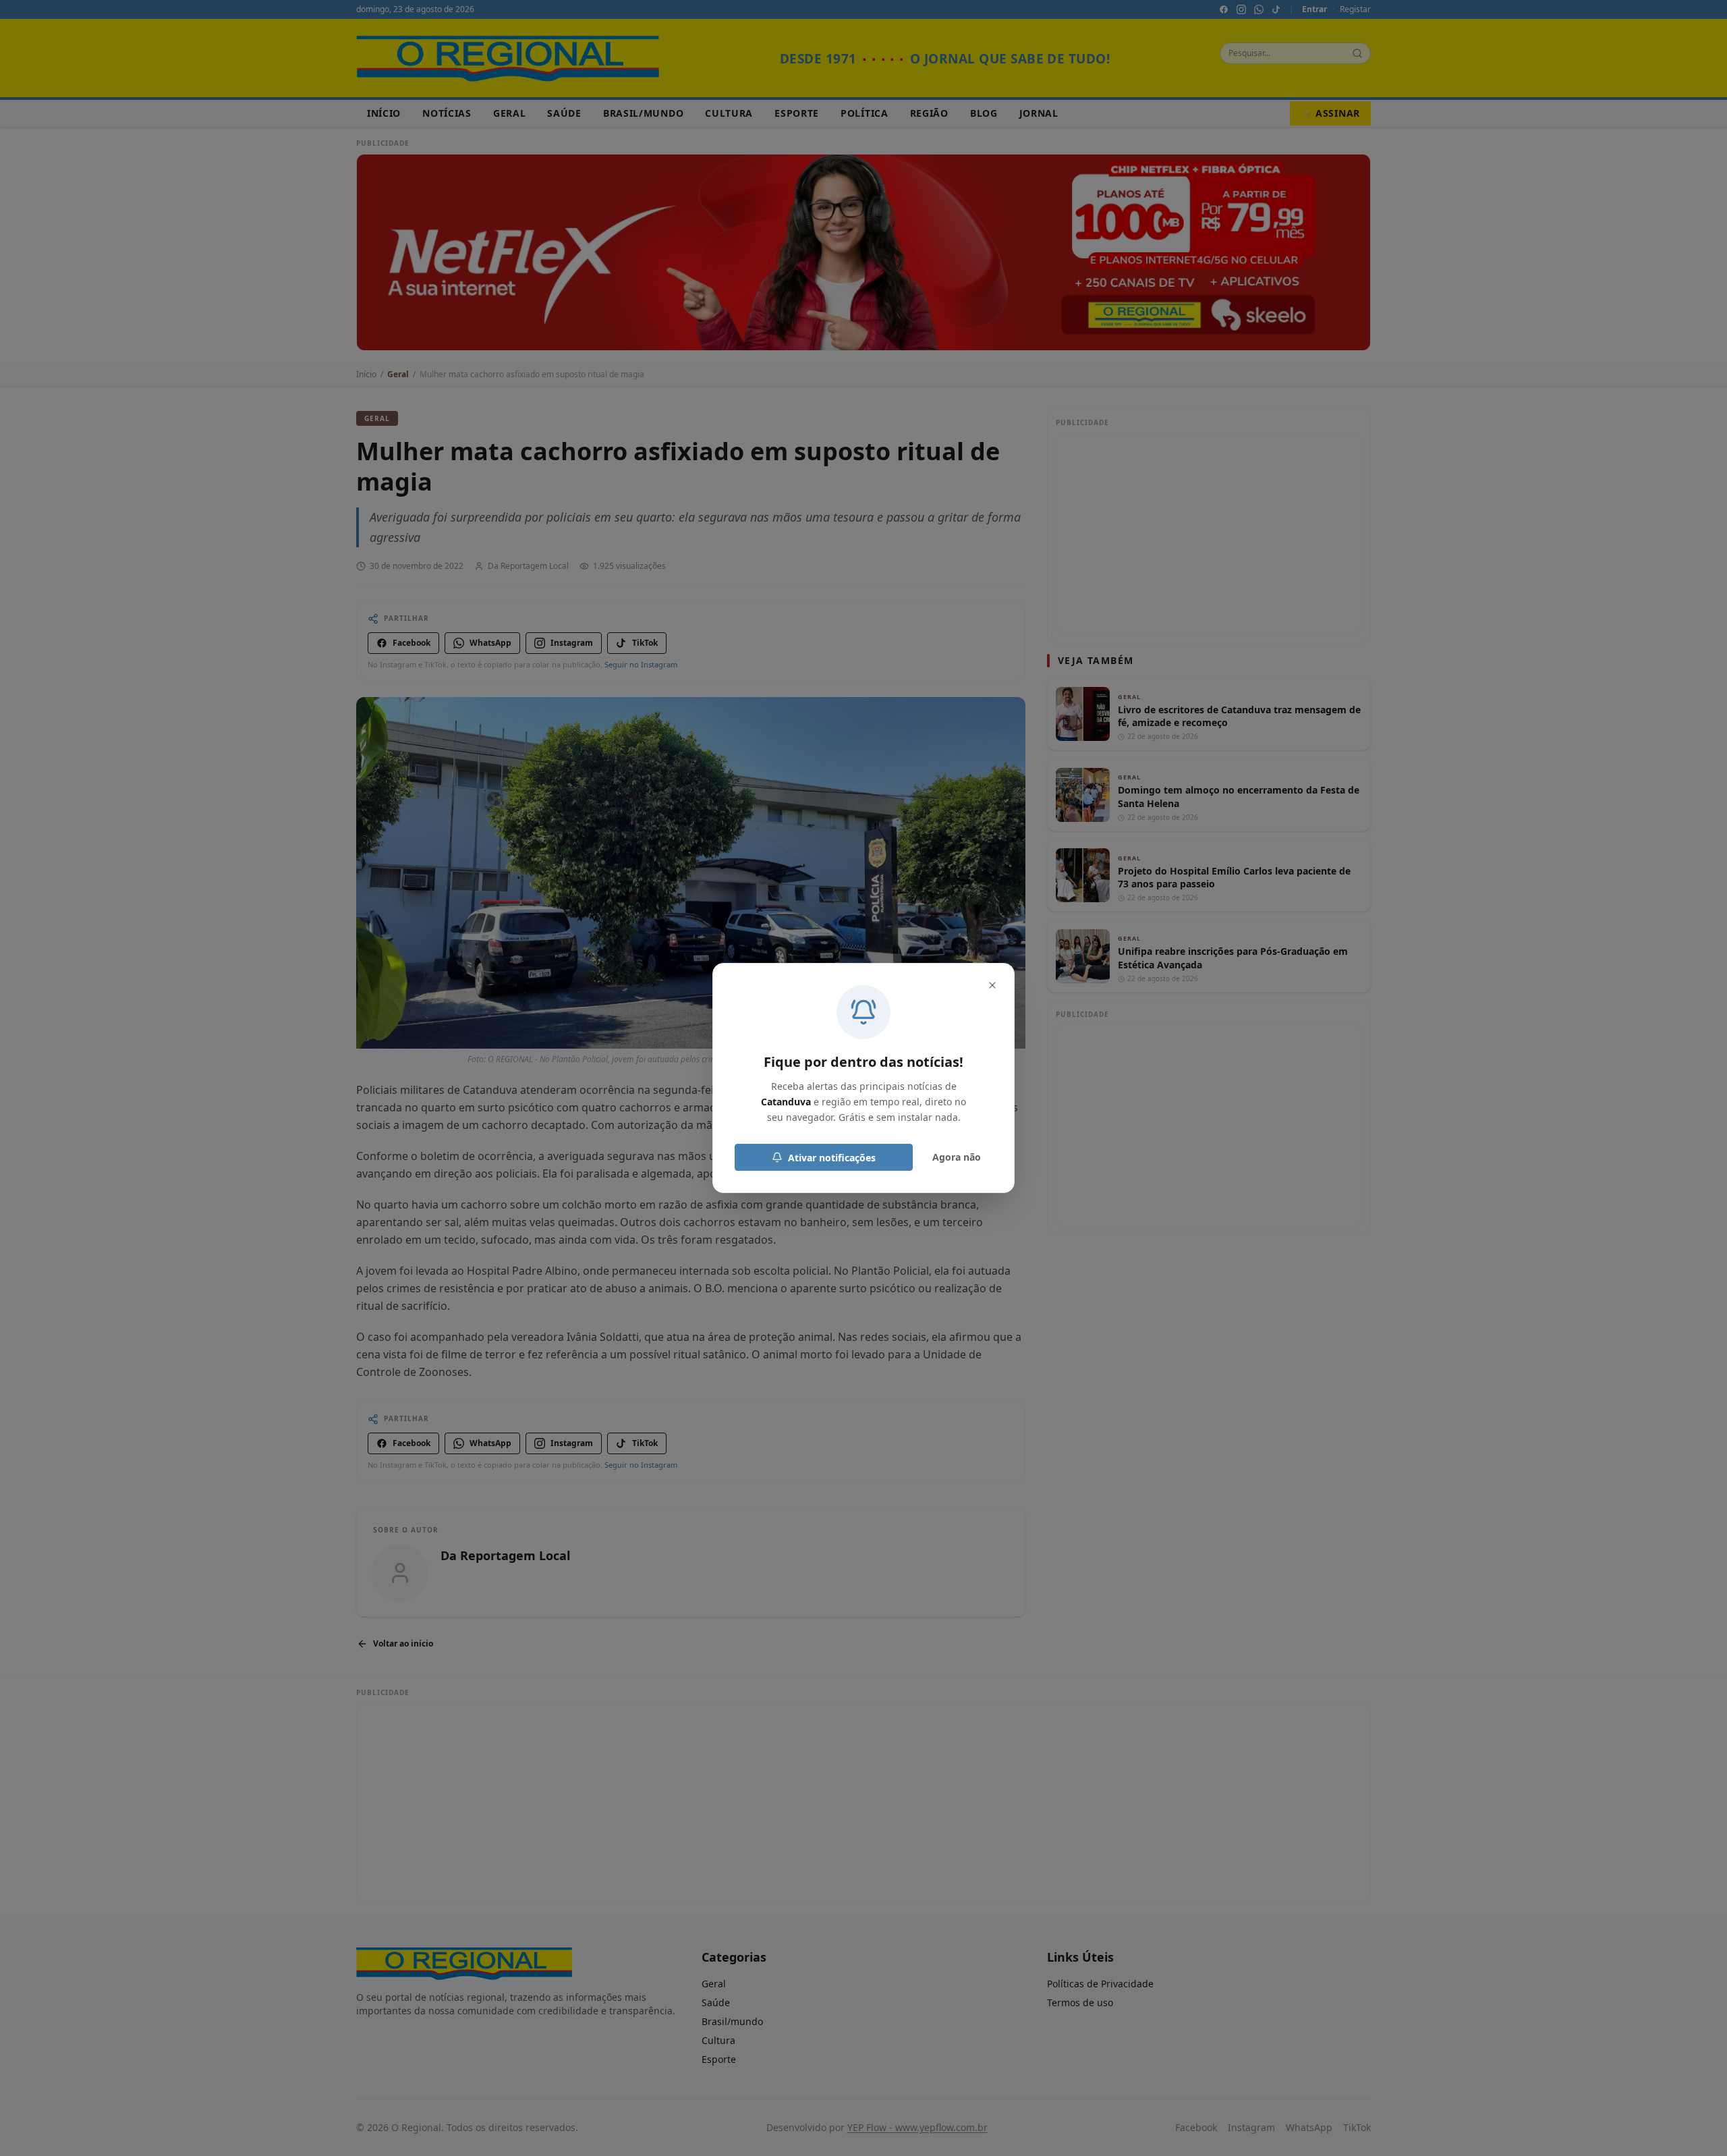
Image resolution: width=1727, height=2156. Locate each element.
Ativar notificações (832, 1158)
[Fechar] (992, 985)
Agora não (957, 1157)
